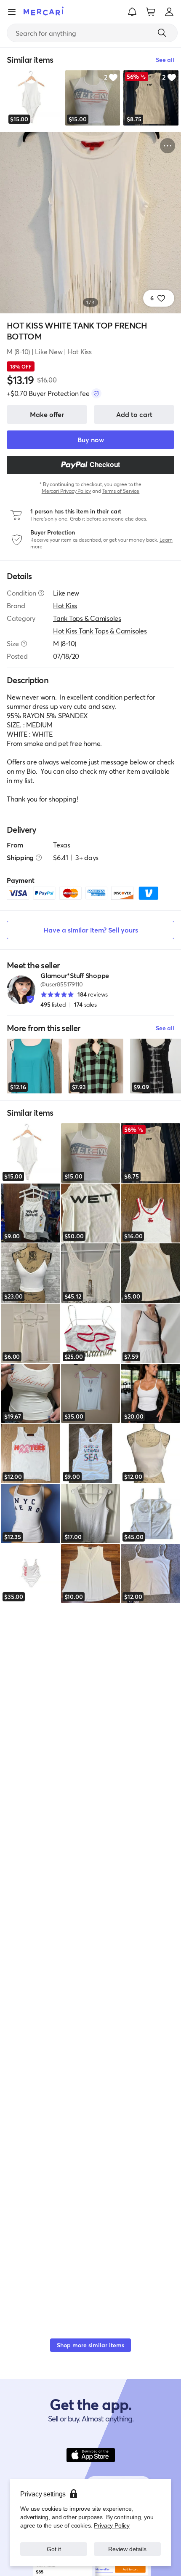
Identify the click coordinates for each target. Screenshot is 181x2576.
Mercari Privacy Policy (66, 491)
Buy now (91, 440)
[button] (132, 12)
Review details (128, 2549)
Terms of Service (121, 491)
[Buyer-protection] (96, 393)
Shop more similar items (90, 2345)
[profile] (169, 12)
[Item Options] (168, 146)
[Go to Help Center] (41, 593)
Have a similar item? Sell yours (91, 930)
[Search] (162, 33)
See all (165, 1028)
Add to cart (134, 414)
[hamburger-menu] (12, 12)
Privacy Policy (112, 2525)
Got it (54, 2549)
